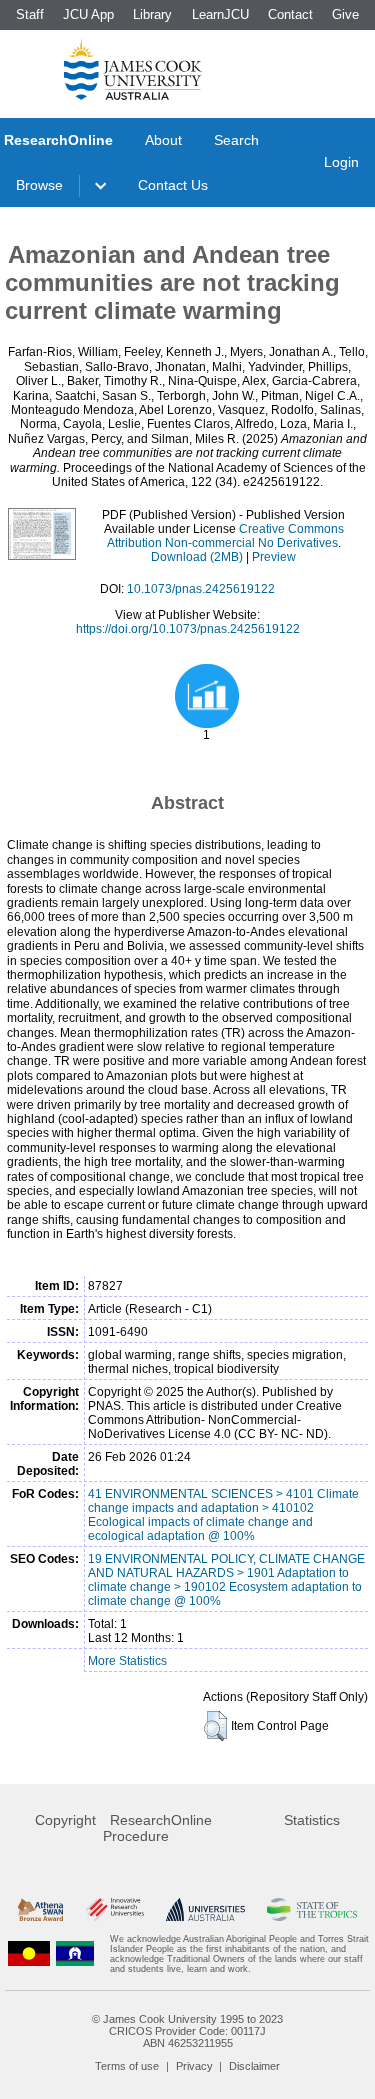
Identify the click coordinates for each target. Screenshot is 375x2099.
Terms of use (127, 2066)
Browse (39, 185)
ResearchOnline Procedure (157, 1828)
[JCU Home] (133, 69)
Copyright (65, 1820)
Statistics (312, 1820)
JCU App (88, 14)
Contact (290, 14)
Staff (30, 14)
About (163, 140)
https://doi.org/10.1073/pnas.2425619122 (188, 629)
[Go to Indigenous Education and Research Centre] (29, 1954)
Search (236, 140)
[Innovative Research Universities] (115, 1909)
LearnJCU (220, 14)
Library (152, 14)
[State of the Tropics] (312, 1909)
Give (345, 14)
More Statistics (127, 1661)
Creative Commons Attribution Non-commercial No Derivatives (225, 536)
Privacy (194, 2066)
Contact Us (173, 185)
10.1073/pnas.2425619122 (201, 589)
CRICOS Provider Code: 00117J (187, 2031)
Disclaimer (254, 2066)
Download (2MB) (197, 557)
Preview (274, 557)
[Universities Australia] (205, 1909)
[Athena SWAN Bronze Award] (40, 1909)
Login (341, 162)
